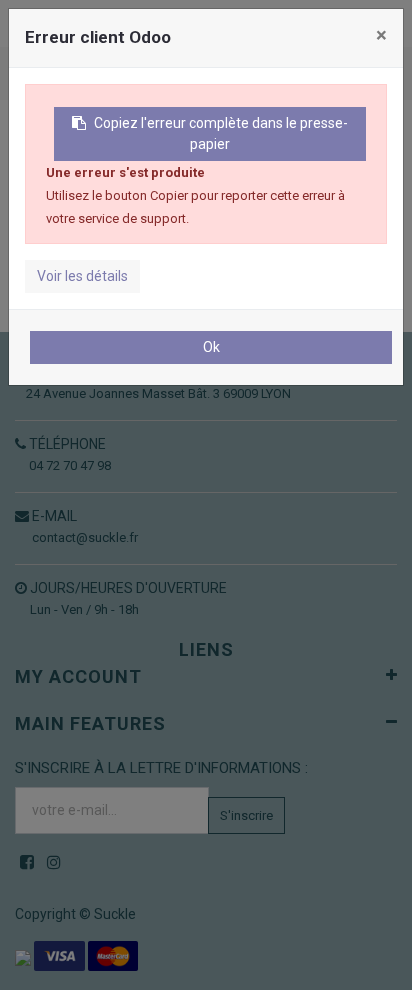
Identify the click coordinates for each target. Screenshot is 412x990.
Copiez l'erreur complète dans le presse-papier (221, 133)
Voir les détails (82, 276)
